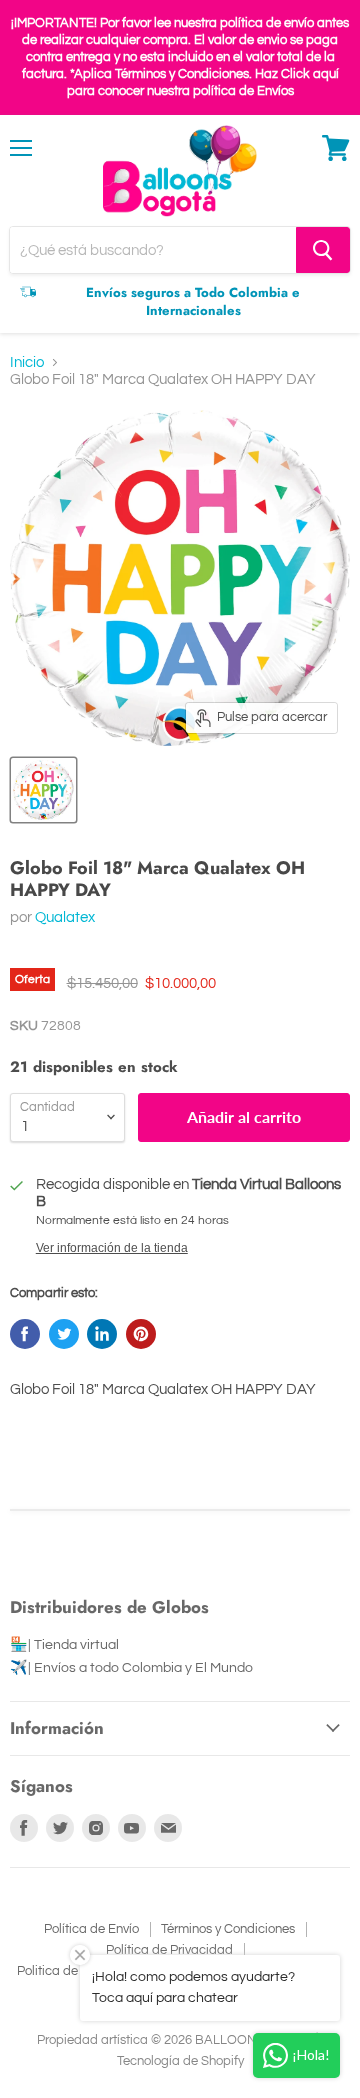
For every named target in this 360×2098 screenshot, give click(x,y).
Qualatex (65, 917)
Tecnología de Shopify (180, 2061)
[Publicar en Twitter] (64, 1334)
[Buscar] (323, 250)
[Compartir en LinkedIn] (102, 1334)
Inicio (27, 362)
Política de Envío (91, 1929)
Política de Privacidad (169, 1950)
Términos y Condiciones (228, 1929)
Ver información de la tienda (112, 1248)
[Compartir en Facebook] (25, 1334)
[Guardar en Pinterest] (141, 1334)
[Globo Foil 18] (43, 790)
